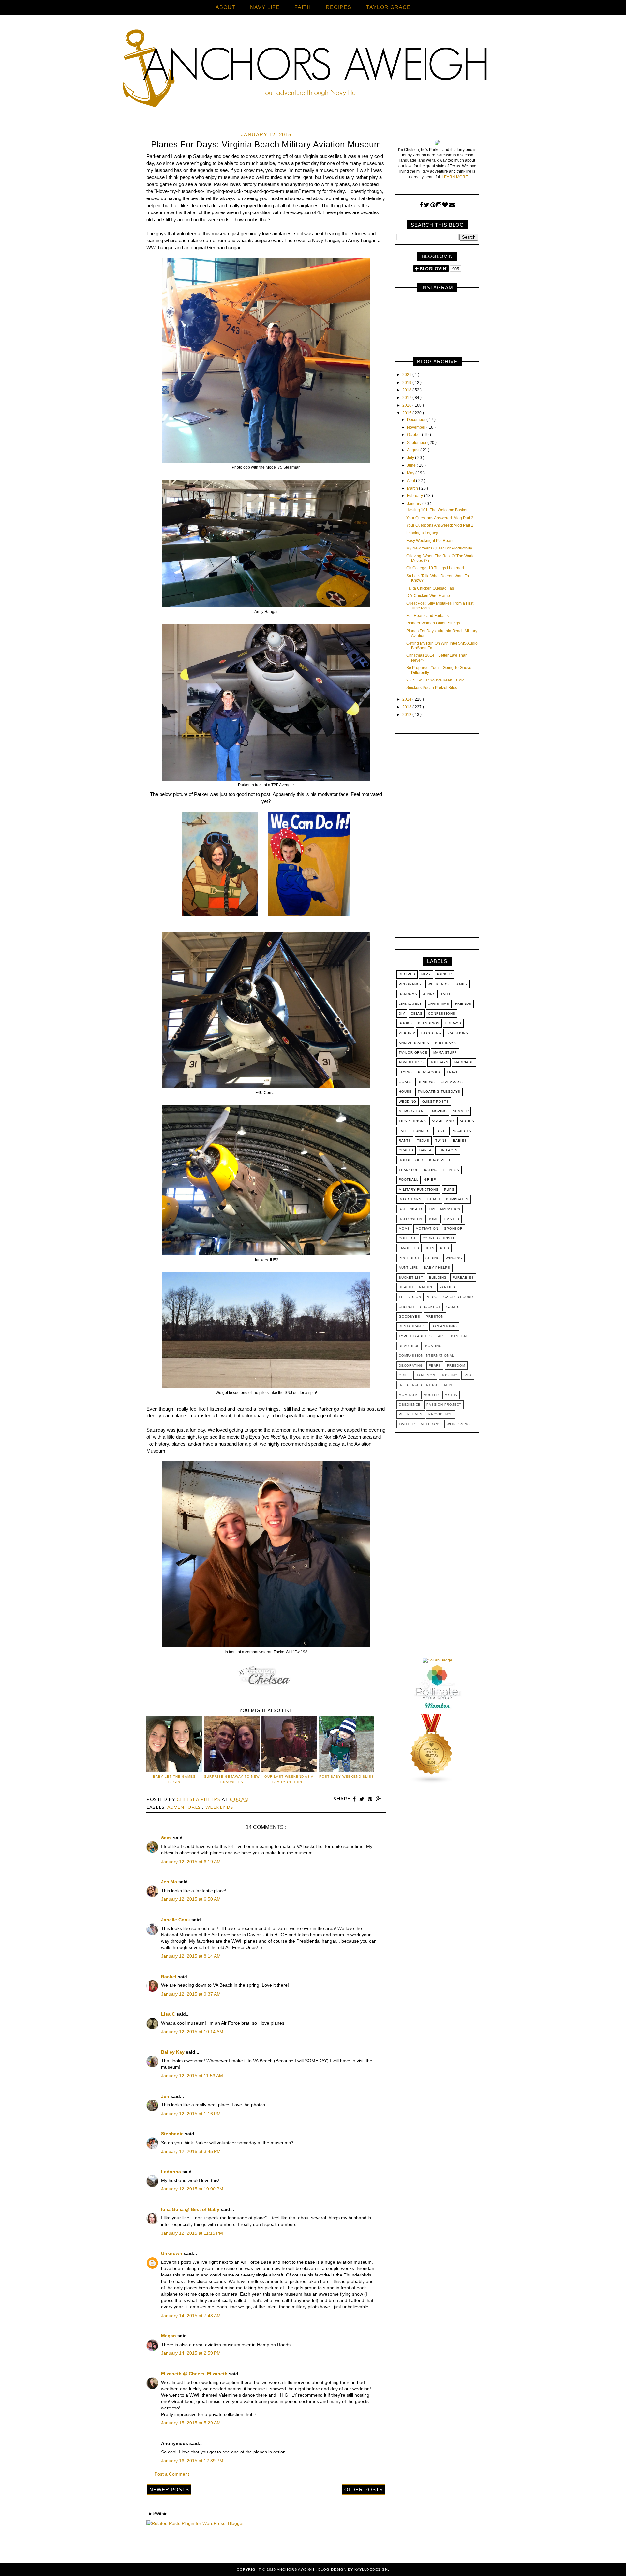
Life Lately (410, 1004)
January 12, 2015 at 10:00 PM (192, 2189)
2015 (407, 413)
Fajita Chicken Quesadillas (430, 588)
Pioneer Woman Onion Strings (433, 623)
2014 (407, 699)
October (414, 435)
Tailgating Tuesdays (439, 1092)
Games (453, 1307)
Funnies (422, 1131)
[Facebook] (421, 205)
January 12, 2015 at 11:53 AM (192, 2076)
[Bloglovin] (445, 205)
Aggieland (443, 1121)
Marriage (464, 1062)
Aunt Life (408, 1268)
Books (405, 1023)
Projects (461, 1131)
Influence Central (418, 1385)
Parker (444, 974)
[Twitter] (427, 205)
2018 (407, 390)
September (417, 443)
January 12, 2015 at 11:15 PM (192, 2233)
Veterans (431, 1424)
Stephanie (173, 2134)
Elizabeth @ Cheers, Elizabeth (195, 2374)
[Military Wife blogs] (432, 1783)
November (417, 427)
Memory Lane (412, 1111)
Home (433, 1219)
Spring (433, 1258)
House (405, 1092)
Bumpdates (457, 1199)
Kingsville (440, 1160)
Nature (426, 1287)
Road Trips (410, 1199)
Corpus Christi (438, 1238)
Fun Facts (448, 1150)
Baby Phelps (437, 1268)
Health (406, 1287)
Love (441, 1131)
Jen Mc (170, 1882)
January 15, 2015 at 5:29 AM (191, 2423)
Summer (461, 1111)
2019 (407, 383)
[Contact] (452, 205)
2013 (407, 707)
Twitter (407, 1424)
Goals (405, 1082)
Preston (435, 1317)
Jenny (429, 994)
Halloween (410, 1219)
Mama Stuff (445, 1053)
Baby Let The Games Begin (174, 1779)
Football (409, 1180)
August (414, 450)
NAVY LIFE (265, 7)
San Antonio (444, 1326)
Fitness (451, 1170)
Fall (403, 1131)
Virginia (407, 1033)
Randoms (408, 994)
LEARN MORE (455, 177)
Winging (454, 1258)
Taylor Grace (413, 1053)
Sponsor (453, 1229)
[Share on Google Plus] (379, 1799)
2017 (407, 398)
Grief (430, 1180)
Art (441, 1336)
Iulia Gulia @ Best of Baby (191, 2209)
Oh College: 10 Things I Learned (435, 568)
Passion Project (444, 1405)
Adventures (185, 1807)
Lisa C (169, 2014)
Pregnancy (410, 984)
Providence (441, 1414)
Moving (440, 1111)
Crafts (406, 1150)
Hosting (449, 1375)
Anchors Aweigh (296, 2569)
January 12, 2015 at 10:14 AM (192, 2032)
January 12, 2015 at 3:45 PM (191, 2151)
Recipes (407, 974)
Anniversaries (414, 1043)
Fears (435, 1365)
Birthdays (445, 1043)
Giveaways (452, 1082)
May (411, 473)
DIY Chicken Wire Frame (428, 596)
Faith (446, 994)
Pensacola (429, 1072)
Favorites (409, 1248)
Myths (451, 1395)
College (408, 1238)
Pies (445, 1248)
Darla (425, 1150)
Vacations (458, 1033)
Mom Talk (408, 1395)
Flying (405, 1072)
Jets (430, 1248)
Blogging (431, 1033)
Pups (449, 1189)
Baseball (461, 1336)
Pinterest (409, 1258)
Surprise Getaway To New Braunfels (232, 1779)
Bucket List (411, 1277)
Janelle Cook (176, 1920)
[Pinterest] (433, 205)
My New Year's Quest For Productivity (439, 548)
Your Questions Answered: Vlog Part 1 (440, 525)
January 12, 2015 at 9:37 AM (191, 1994)
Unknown (172, 2253)
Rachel (169, 1977)
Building (438, 1277)
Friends (463, 1004)
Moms (404, 1229)
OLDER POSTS (364, 2489)
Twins (441, 1141)
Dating (431, 1170)
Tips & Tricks (412, 1121)
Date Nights (411, 1209)
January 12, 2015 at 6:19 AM (191, 1862)
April (411, 481)
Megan (169, 2336)
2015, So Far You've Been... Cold (435, 680)
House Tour (411, 1160)
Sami (167, 1838)
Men (448, 1385)
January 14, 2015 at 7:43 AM (191, 2316)
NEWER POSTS (169, 2489)
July (411, 458)
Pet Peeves (411, 1414)
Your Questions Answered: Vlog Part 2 (440, 518)
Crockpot (430, 1307)
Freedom (456, 1365)
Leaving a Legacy (422, 533)
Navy (426, 974)
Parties (447, 1287)
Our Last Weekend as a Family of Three (289, 1779)
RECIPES (339, 7)
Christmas (439, 1004)
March (413, 488)
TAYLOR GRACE (388, 7)
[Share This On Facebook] (355, 1799)
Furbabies (463, 1277)
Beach (434, 1199)
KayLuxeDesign (371, 2569)
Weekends (219, 1807)
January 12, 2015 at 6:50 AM (191, 1899)
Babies (460, 1141)
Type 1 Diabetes (415, 1336)
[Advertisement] (437, 837)
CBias (417, 1013)
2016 (407, 405)
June (412, 465)
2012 (407, 715)
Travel (454, 1072)
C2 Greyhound (458, 1297)
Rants (405, 1141)
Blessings (429, 1023)
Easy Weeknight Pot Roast (430, 541)
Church (406, 1307)
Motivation (427, 1229)
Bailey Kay (173, 2052)
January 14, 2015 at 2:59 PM (191, 2353)
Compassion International (426, 1356)
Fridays (453, 1023)
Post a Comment (172, 2474)
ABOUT (225, 7)
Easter (452, 1219)
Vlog (432, 1297)
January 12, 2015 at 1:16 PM (191, 2114)
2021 (407, 375)
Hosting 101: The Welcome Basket (437, 510)
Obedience (410, 1405)
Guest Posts (436, 1101)
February (415, 496)
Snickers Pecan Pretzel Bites (432, 688)
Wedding (408, 1101)
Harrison (425, 1375)
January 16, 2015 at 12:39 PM (192, 2461)
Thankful (408, 1170)
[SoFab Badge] (437, 1660)
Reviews (426, 1082)
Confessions (442, 1013)
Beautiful (409, 1346)
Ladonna (172, 2172)
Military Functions (418, 1189)
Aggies (467, 1121)
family (461, 984)
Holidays (439, 1062)
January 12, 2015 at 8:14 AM (191, 1956)
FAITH (303, 7)
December (417, 420)
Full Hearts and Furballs (427, 616)
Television (410, 1297)
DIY (402, 1013)
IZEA (468, 1375)
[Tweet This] (363, 1799)
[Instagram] (439, 205)
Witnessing (458, 1424)
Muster (431, 1395)
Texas (423, 1141)
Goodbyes (409, 1317)
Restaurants (412, 1326)
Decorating (411, 1365)
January (415, 504)
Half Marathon (445, 1209)
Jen (166, 2096)
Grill (404, 1375)
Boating (433, 1346)
